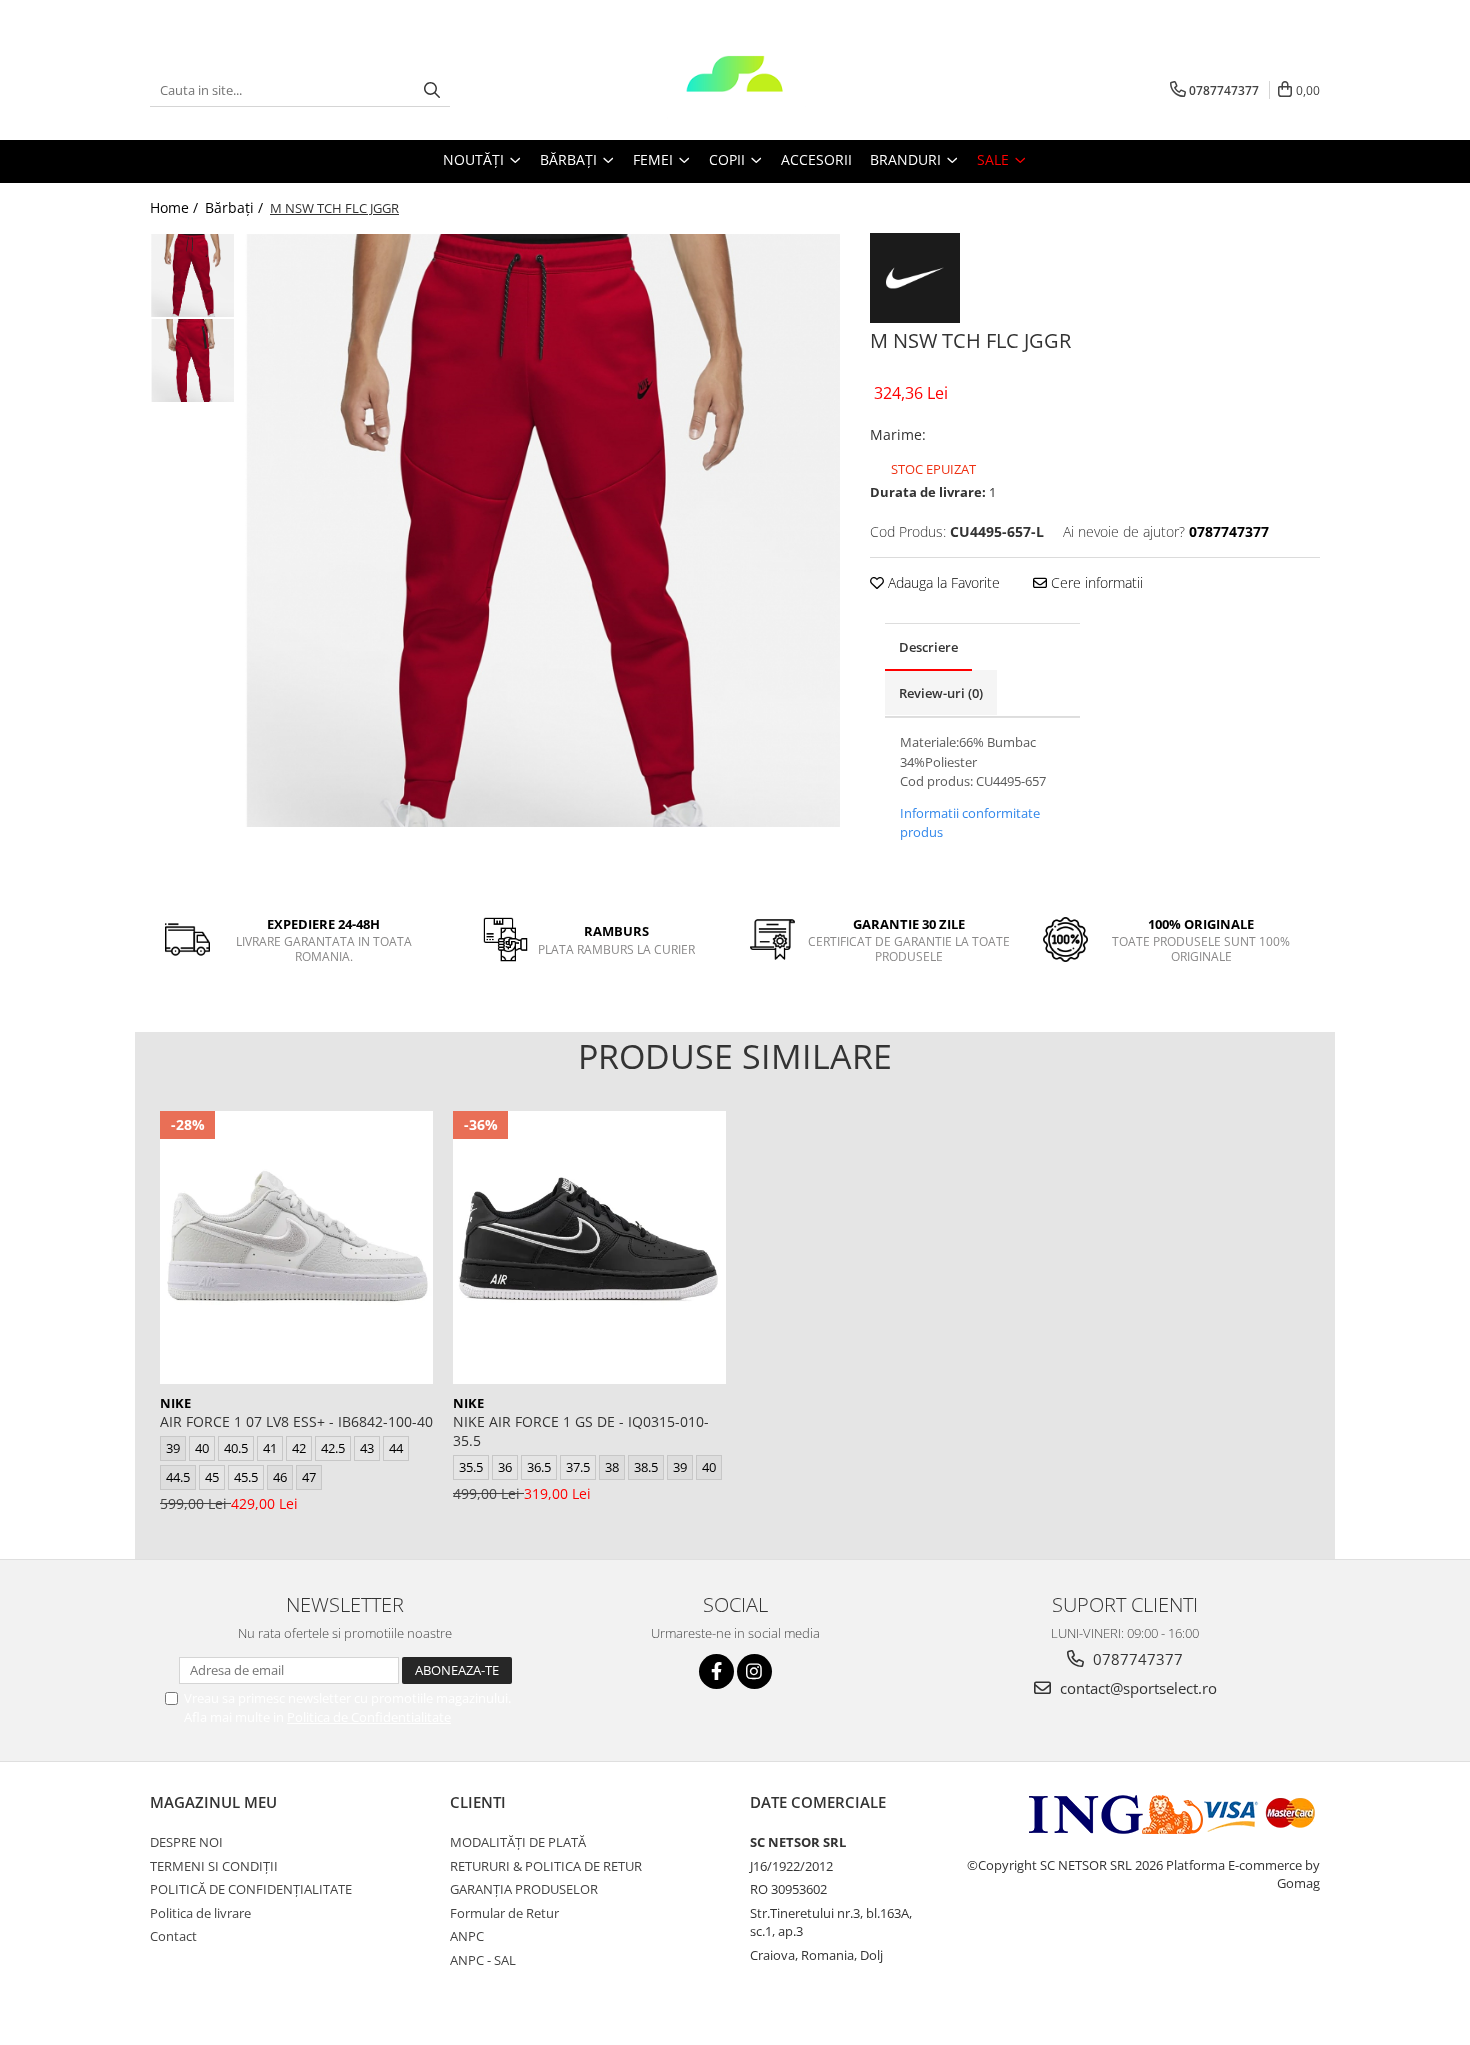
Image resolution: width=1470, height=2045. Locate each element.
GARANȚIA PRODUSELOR (524, 1889)
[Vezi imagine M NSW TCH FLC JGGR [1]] (192, 360)
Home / (176, 207)
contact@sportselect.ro (1136, 1688)
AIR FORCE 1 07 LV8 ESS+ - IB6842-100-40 (296, 1421)
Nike (175, 1403)
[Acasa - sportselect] (735, 90)
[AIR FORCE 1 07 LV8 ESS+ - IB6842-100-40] (296, 1247)
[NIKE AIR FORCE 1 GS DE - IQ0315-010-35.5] (589, 1247)
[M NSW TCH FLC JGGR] (542, 530)
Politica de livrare (200, 1913)
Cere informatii (1095, 582)
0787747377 (1136, 1659)
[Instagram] (754, 1671)
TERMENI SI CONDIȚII (214, 1866)
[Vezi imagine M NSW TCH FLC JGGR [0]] (192, 275)
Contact (173, 1936)
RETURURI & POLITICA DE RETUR (546, 1866)
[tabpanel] (542, 530)
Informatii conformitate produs (970, 823)
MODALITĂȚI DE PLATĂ (518, 1842)
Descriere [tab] (928, 647)
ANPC (467, 1936)
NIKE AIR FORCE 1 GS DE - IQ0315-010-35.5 (581, 1431)
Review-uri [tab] (941, 693)
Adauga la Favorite (942, 582)
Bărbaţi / (236, 207)
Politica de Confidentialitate (369, 1717)
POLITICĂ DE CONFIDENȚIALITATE (251, 1889)
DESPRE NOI (186, 1842)
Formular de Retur (504, 1913)
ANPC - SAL (483, 1960)
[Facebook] (716, 1671)
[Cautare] (432, 90)
